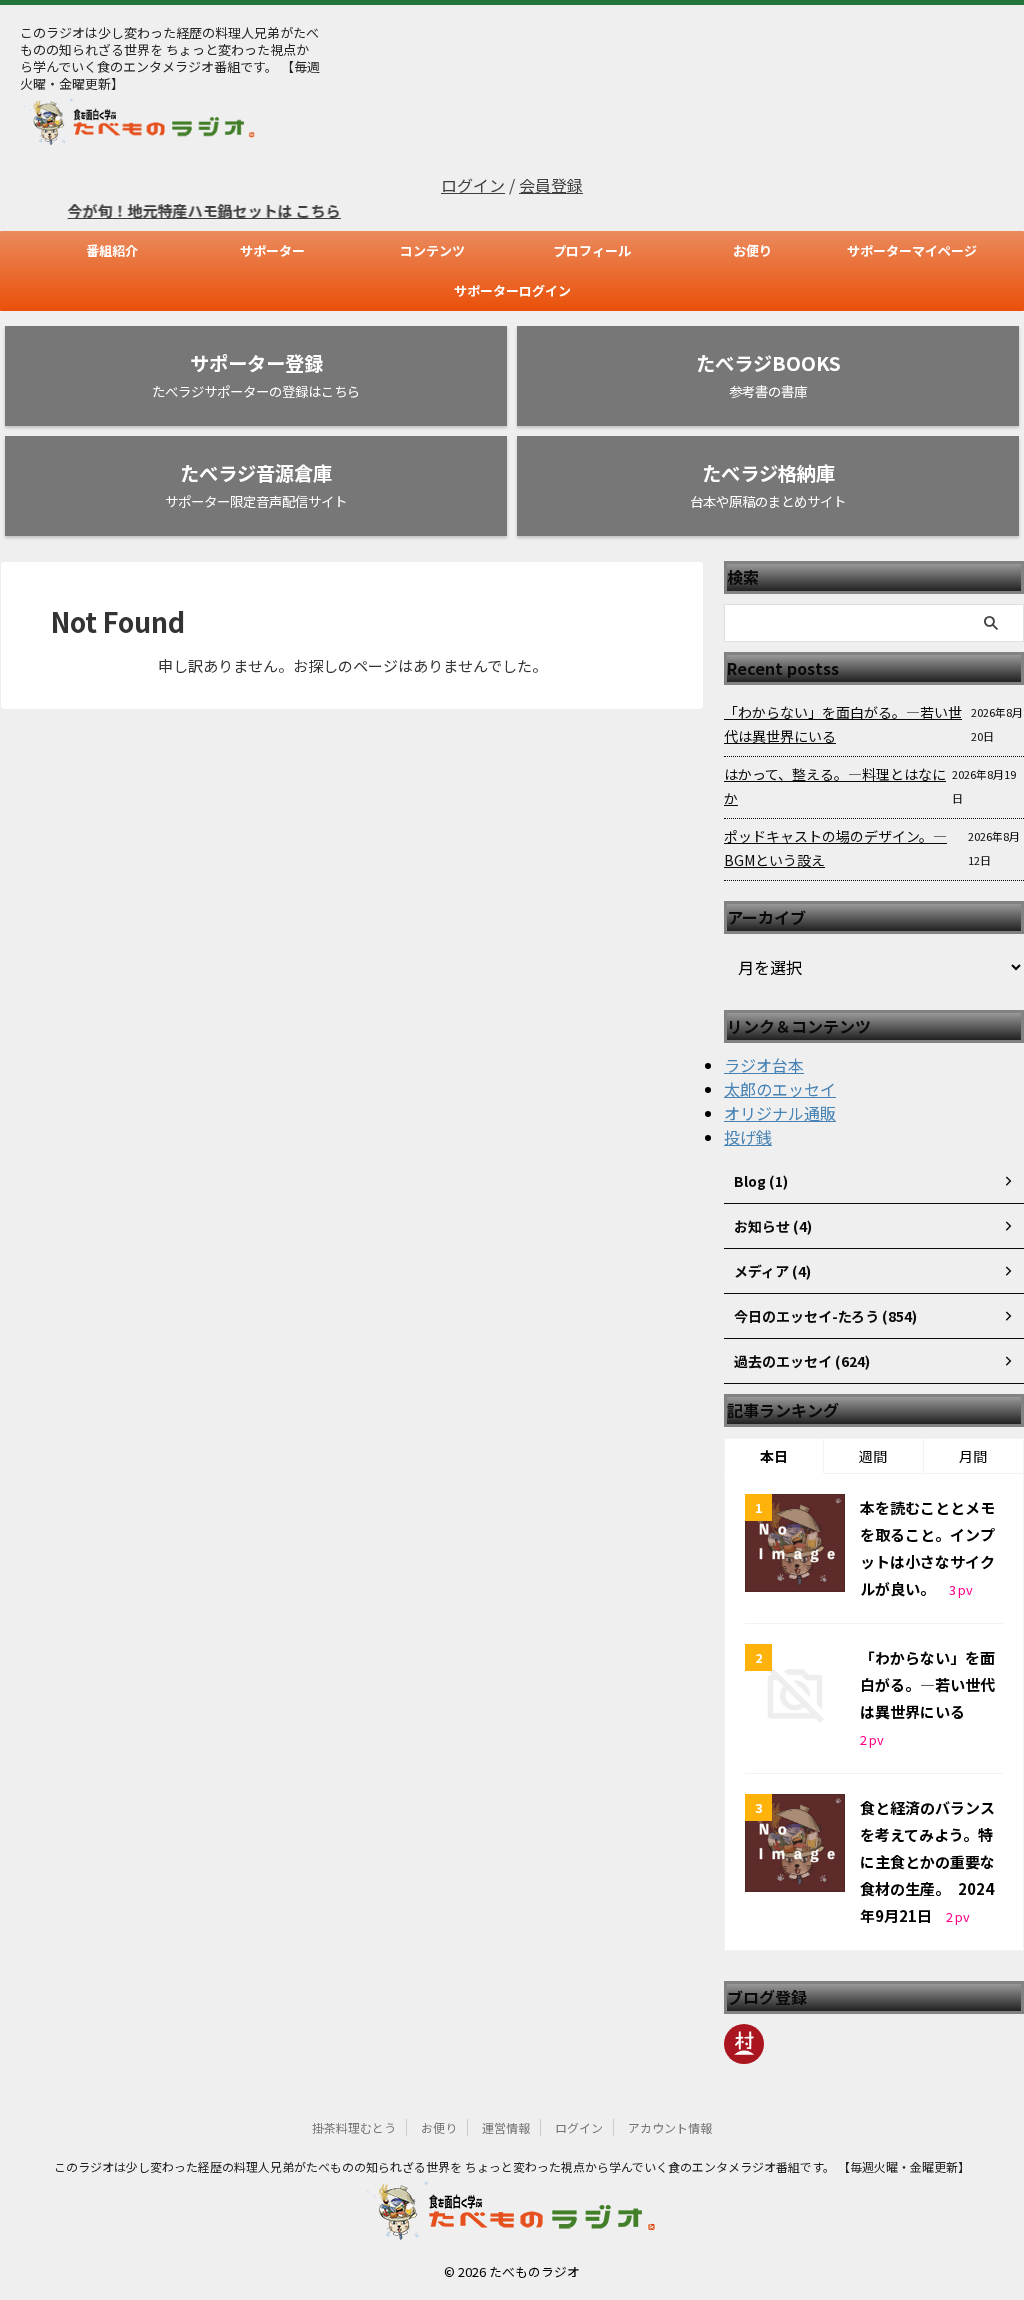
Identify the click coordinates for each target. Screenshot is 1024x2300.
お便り (752, 250)
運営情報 (506, 2127)
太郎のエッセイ (780, 1089)
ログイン (473, 185)
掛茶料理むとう (354, 2127)
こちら (296, 210)
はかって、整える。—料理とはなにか (835, 786)
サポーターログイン (512, 290)
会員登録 (551, 185)
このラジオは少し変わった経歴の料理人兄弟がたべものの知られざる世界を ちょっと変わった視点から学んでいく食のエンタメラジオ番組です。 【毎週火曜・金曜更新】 (512, 2166)
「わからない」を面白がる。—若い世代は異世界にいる (843, 724)
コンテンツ (432, 250)
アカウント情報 (670, 2127)
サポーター (272, 250)
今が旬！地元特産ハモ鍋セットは (160, 210)
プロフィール (592, 250)
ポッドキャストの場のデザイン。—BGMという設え (835, 848)
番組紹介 (112, 250)
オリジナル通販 (780, 1113)
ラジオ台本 (764, 1065)
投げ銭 (748, 1137)
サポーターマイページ (912, 250)
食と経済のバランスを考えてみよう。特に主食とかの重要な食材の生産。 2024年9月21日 (927, 1861)
